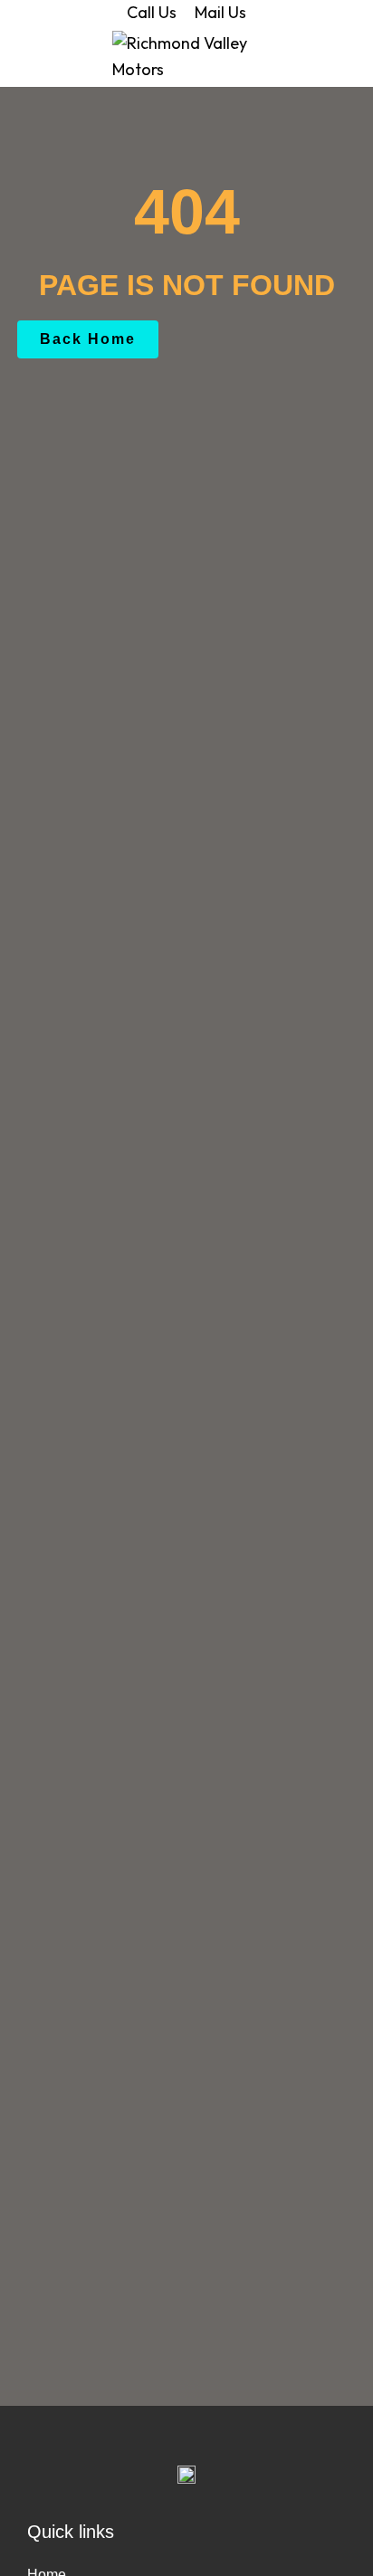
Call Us (152, 12)
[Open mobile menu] (21, 57)
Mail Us (220, 12)
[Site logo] (187, 55)
